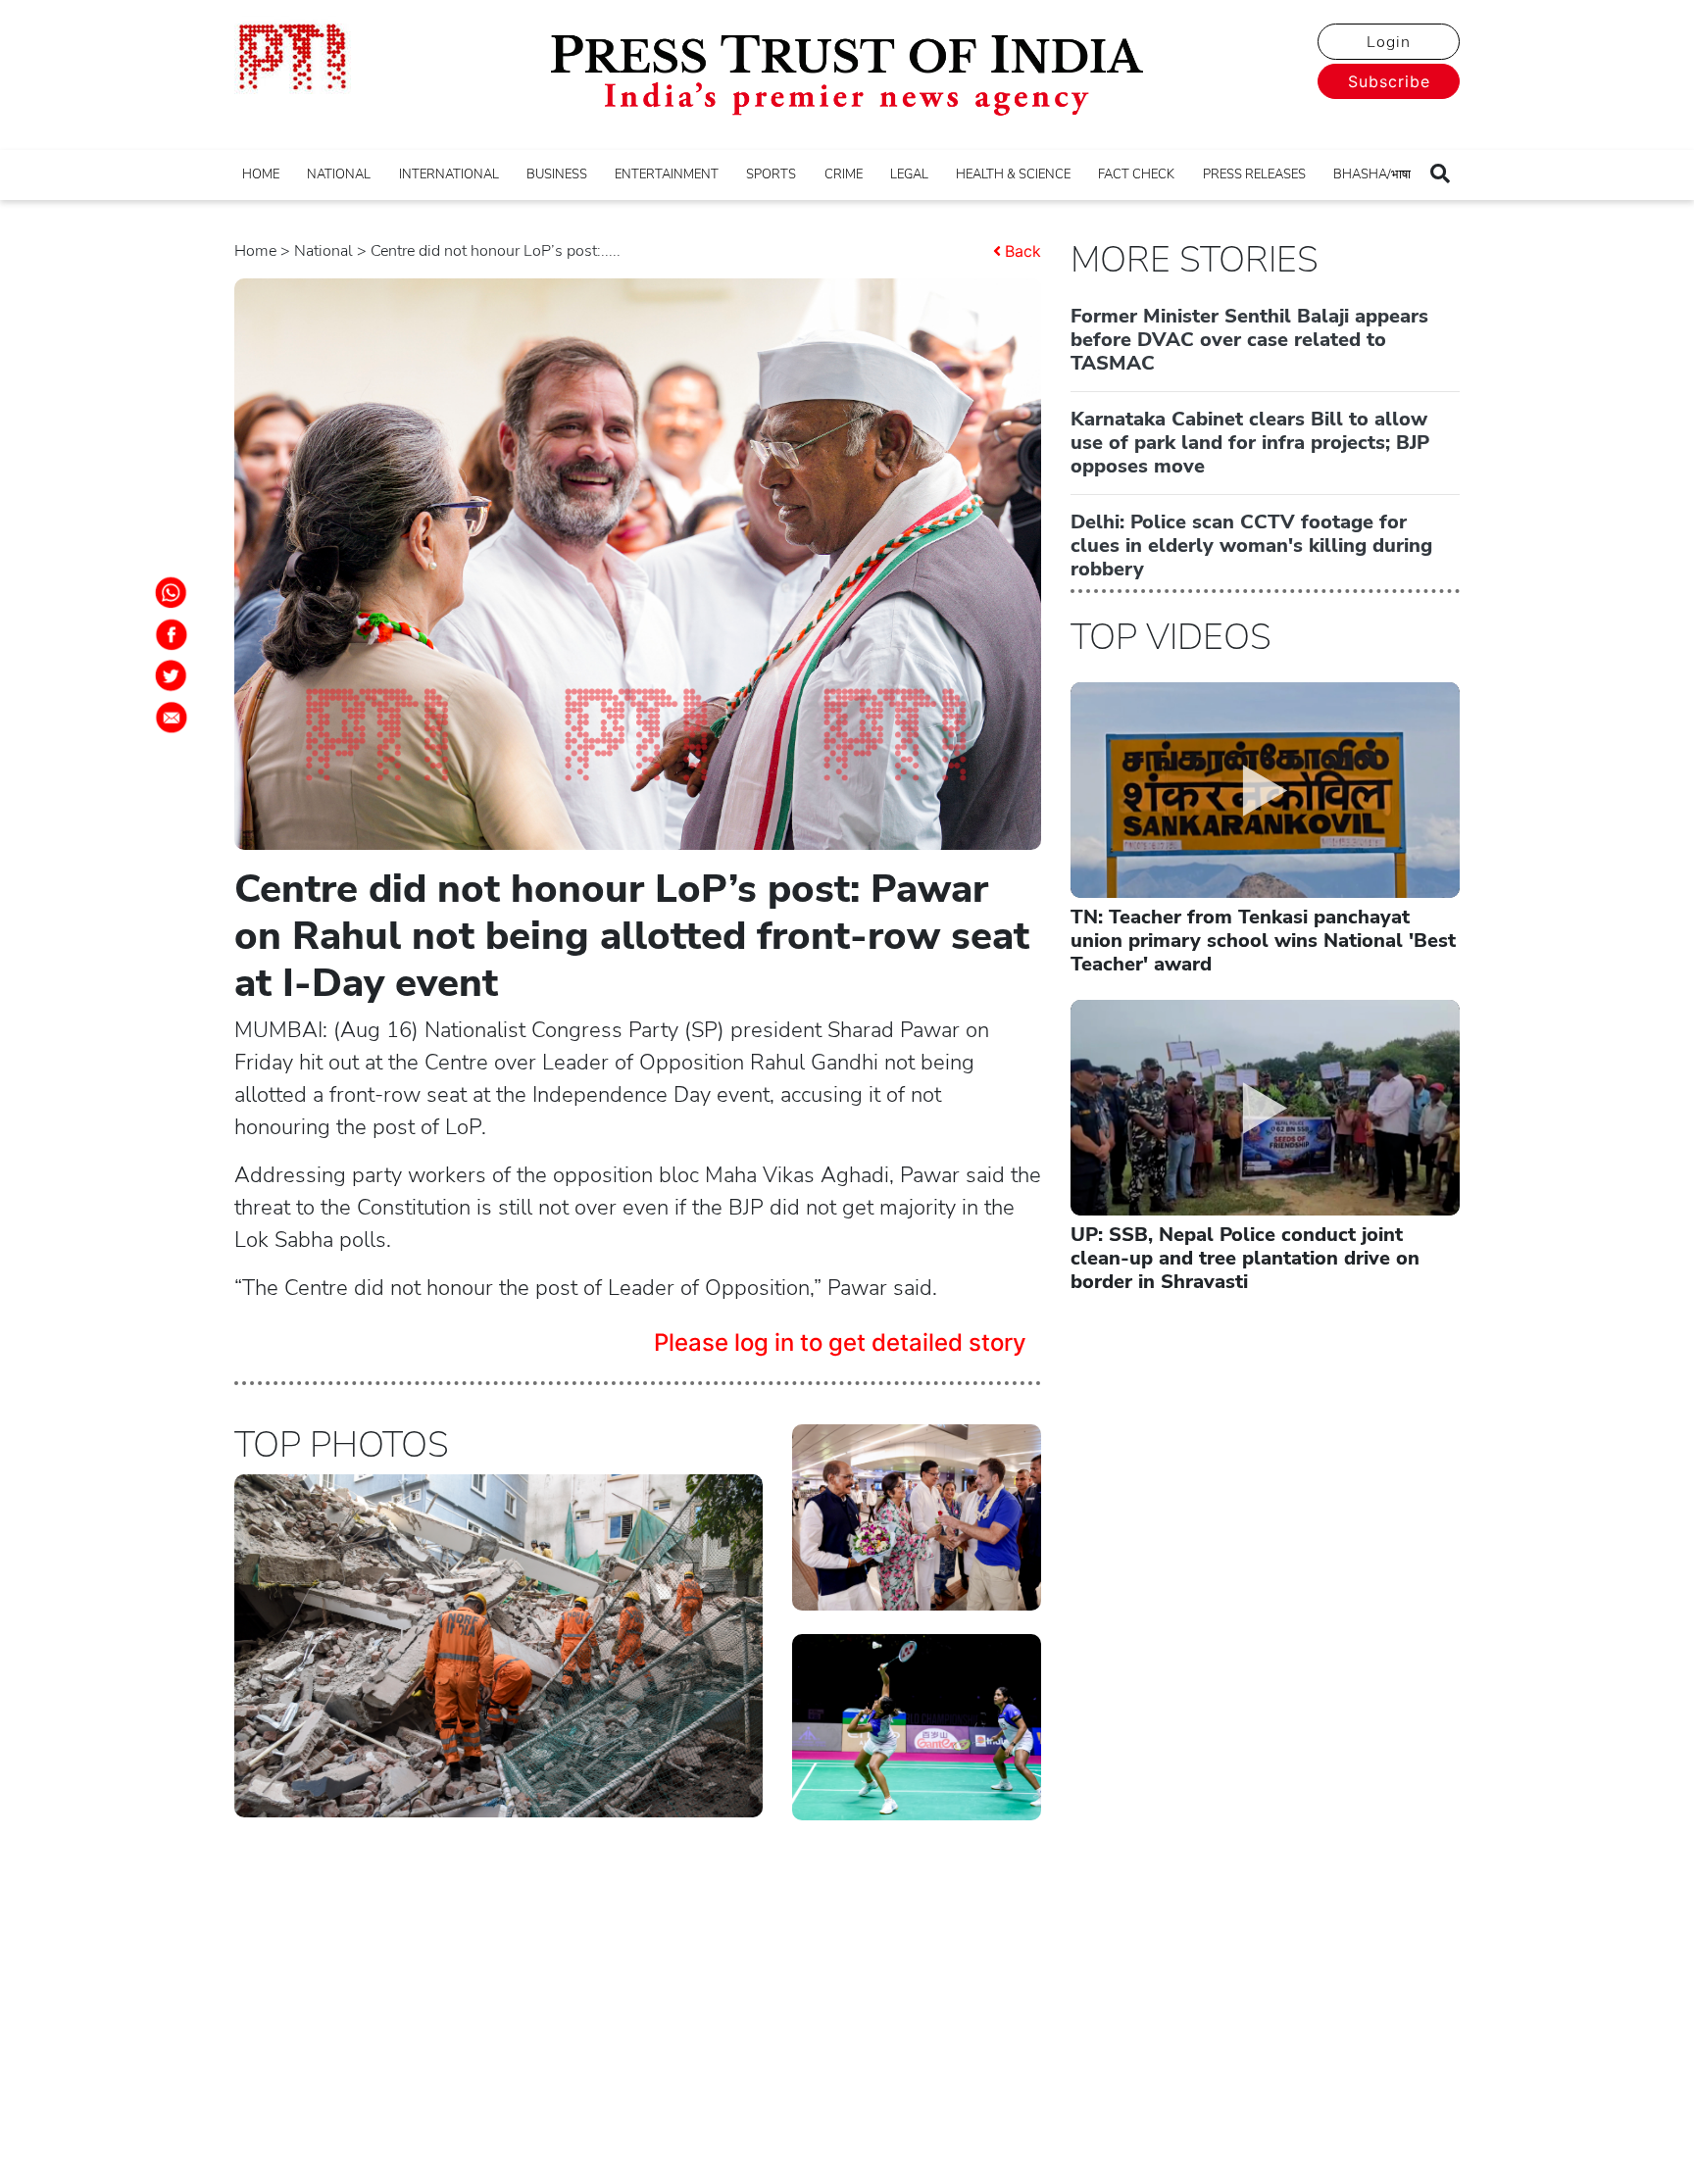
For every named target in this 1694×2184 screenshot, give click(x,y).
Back (1023, 251)
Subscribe (1389, 81)
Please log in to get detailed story (840, 1342)
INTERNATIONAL (449, 174)
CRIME (844, 174)
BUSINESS (557, 174)
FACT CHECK (1136, 174)
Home (255, 251)
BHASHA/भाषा (1372, 174)
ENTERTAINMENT (667, 174)
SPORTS (771, 174)
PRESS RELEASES (1254, 174)
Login (1389, 42)
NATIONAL (339, 174)
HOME (261, 174)
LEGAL (909, 174)
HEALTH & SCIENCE (1013, 174)
